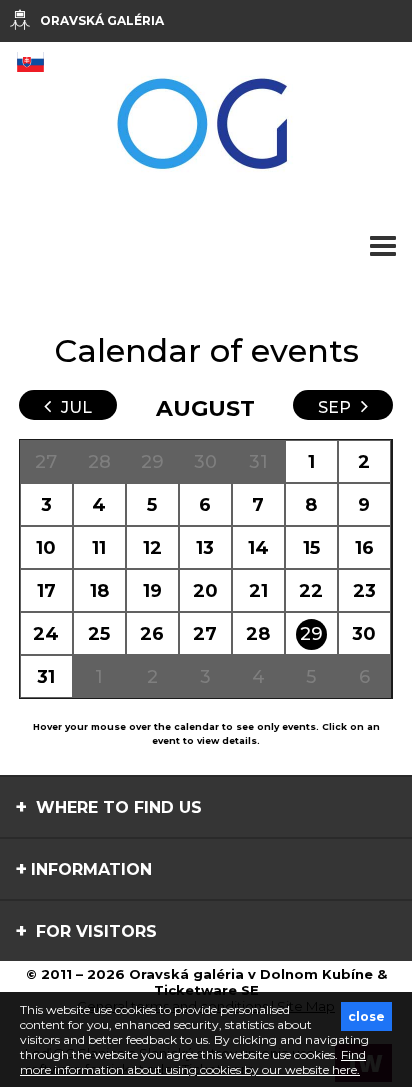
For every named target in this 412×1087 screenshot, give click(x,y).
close (366, 1016)
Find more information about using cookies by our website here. (193, 1062)
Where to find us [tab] (116, 807)
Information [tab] (91, 869)
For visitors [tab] (94, 931)
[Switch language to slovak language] (30, 62)
